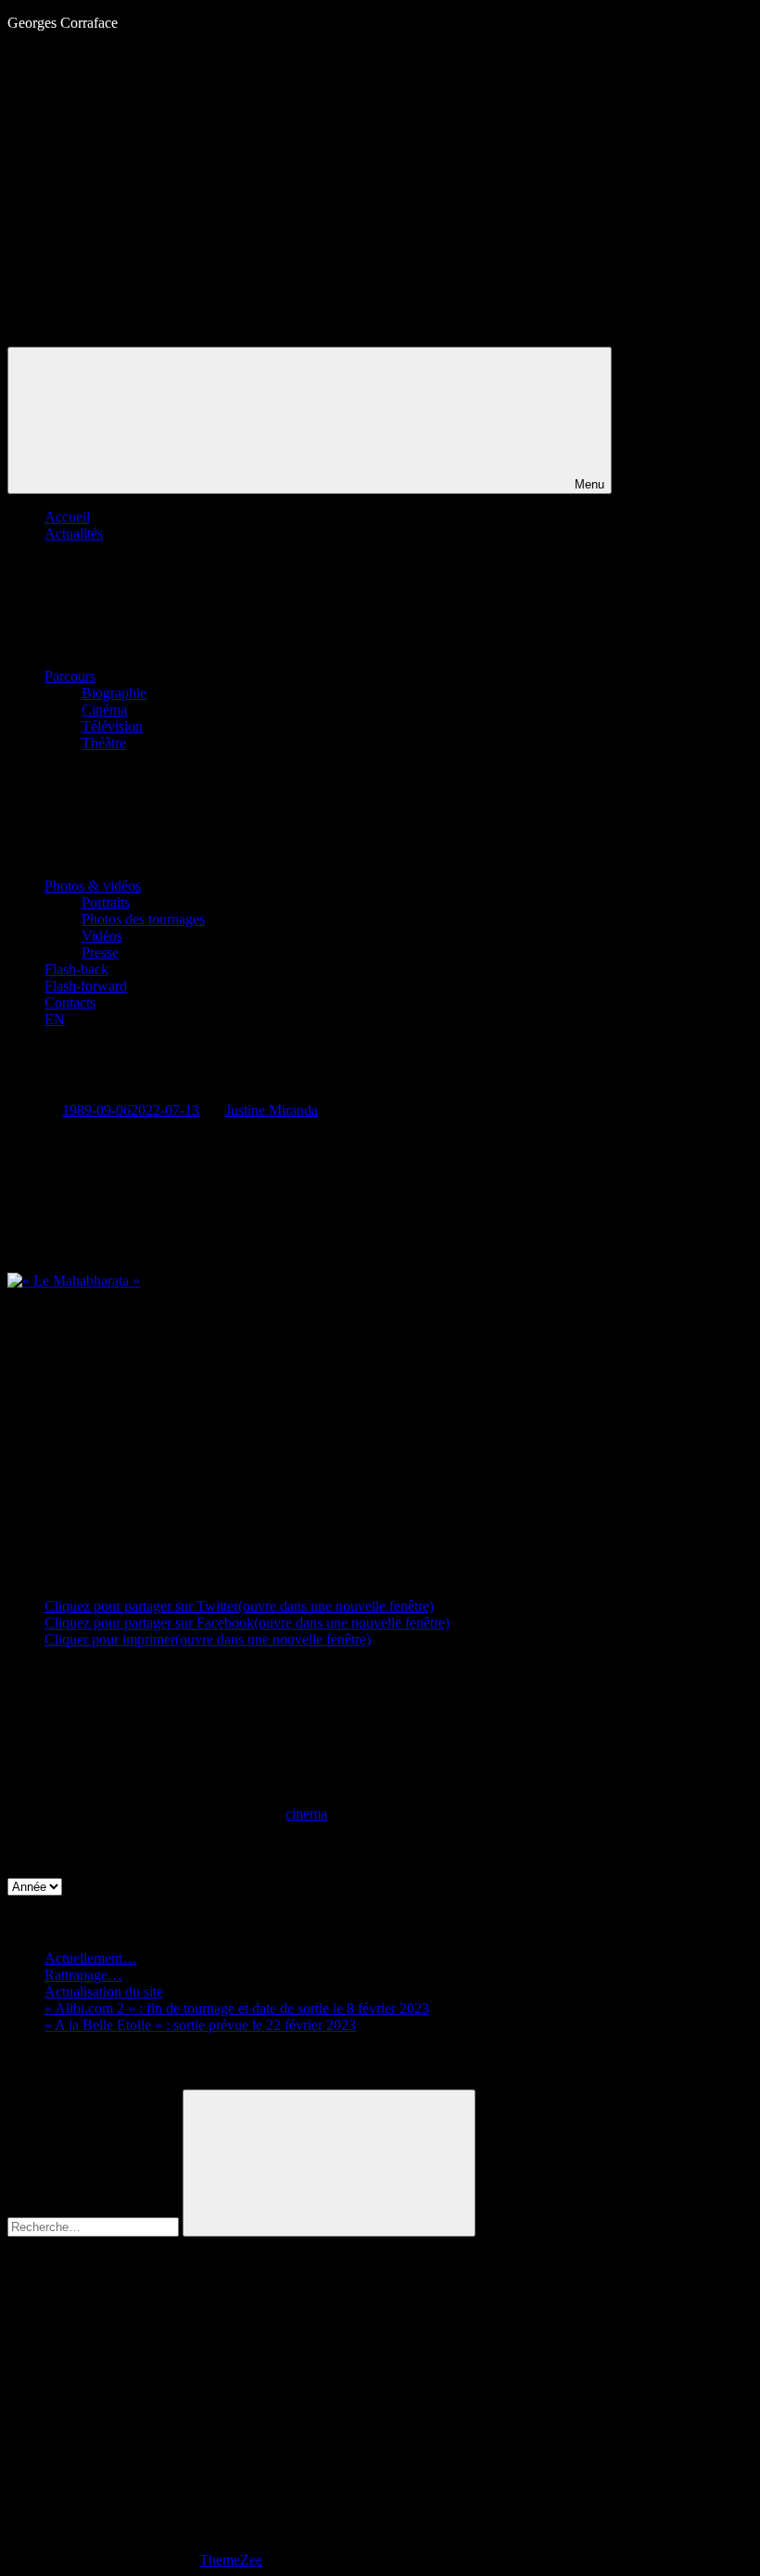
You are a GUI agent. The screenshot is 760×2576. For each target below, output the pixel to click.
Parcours (70, 676)
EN (55, 1019)
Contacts (70, 1002)
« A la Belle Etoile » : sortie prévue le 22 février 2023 (200, 2025)
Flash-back (76, 969)
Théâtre (104, 743)
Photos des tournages (143, 919)
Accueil (67, 517)
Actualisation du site (104, 1992)
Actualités (74, 533)
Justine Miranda (272, 1110)
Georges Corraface (63, 23)
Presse (100, 952)
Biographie (114, 693)
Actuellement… (91, 1958)
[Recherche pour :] (95, 2226)
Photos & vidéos (93, 886)
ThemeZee (231, 2560)
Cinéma (104, 710)
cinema (306, 1814)
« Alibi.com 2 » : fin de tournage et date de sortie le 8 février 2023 (237, 2008)
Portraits (106, 902)
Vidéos (102, 936)
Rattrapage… (83, 1975)
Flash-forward (86, 986)
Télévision (112, 726)
